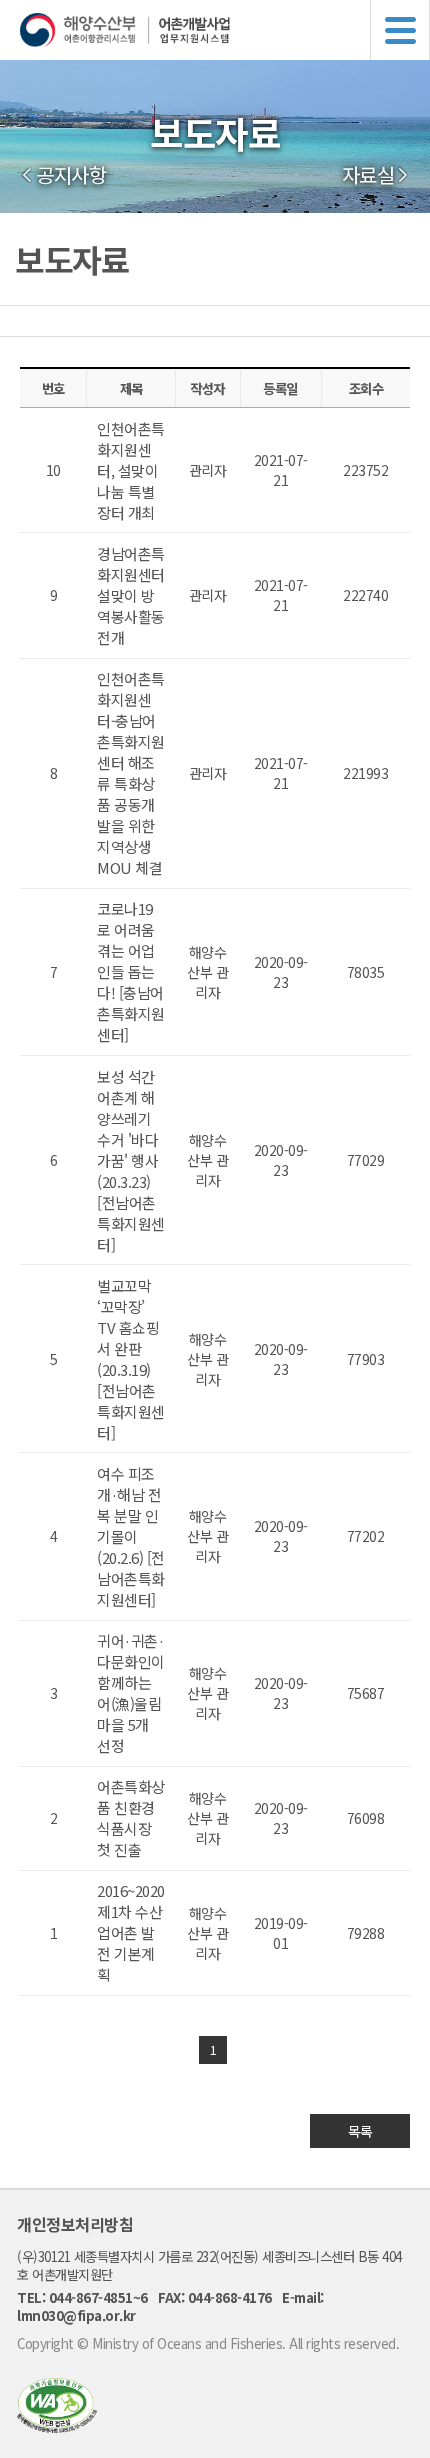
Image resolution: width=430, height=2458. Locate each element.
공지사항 (71, 175)
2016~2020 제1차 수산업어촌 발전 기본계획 (131, 1932)
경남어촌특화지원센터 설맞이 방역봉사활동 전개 (131, 595)
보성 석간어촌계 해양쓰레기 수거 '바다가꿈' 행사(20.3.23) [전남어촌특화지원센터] (131, 1160)
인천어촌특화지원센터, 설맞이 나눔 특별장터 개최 (131, 470)
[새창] (57, 2426)
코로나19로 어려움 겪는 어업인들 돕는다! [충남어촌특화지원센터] (131, 971)
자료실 (368, 175)
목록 (360, 2131)
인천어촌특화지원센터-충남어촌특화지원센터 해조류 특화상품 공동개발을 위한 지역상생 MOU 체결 (131, 773)
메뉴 (400, 30)
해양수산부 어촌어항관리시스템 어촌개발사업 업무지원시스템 (225, 30)
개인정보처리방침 (75, 2224)
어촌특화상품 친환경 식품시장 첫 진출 (131, 1818)
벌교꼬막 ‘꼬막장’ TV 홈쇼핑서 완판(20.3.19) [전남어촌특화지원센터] (131, 1359)
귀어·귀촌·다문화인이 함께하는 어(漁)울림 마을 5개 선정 (131, 1693)
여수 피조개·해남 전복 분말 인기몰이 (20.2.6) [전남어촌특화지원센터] (131, 1536)
